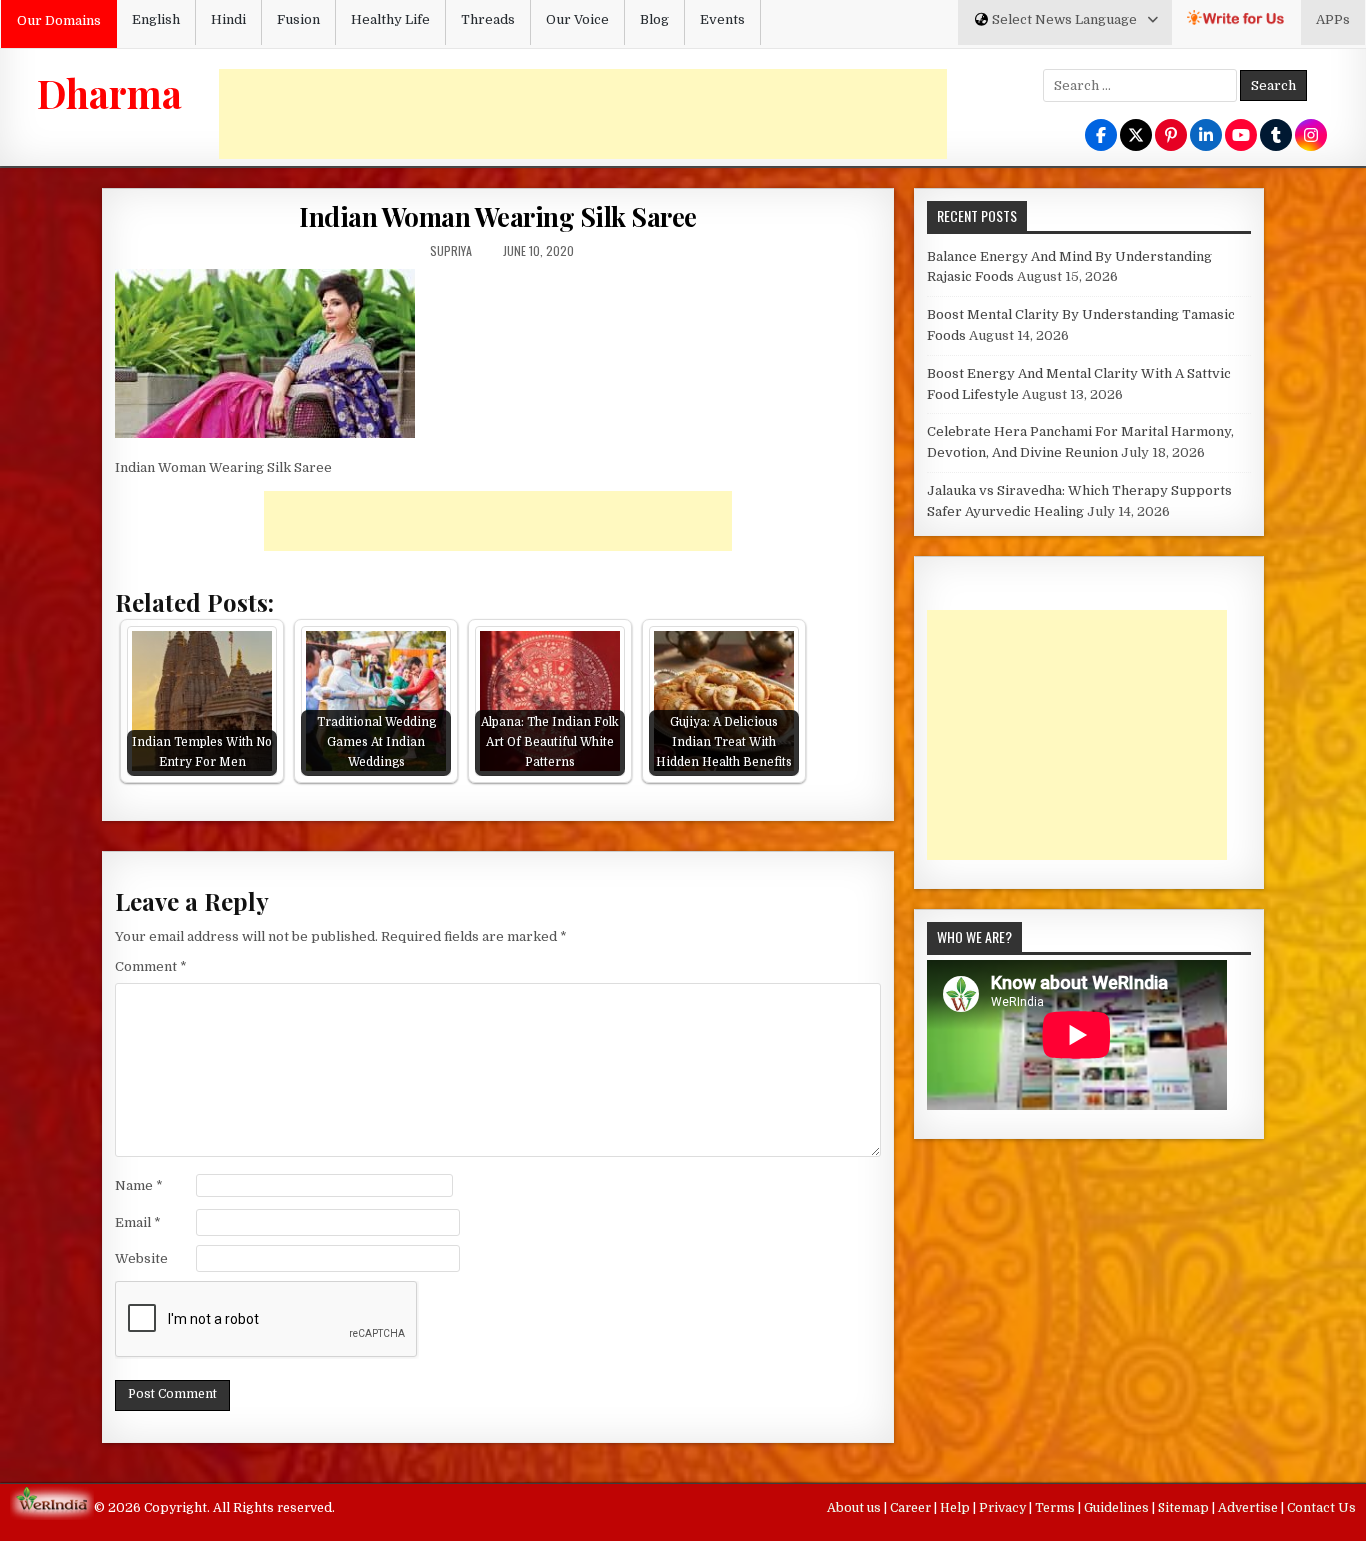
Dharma (109, 93)
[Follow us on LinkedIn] (1206, 136)
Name (139, 1185)
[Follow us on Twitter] (1136, 136)
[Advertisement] (583, 114)
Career (912, 1508)
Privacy (1004, 1508)
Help (956, 1508)
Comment (151, 966)
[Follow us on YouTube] (1241, 136)
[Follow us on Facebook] (1101, 136)
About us (855, 1508)
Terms (1056, 1508)
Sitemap (1185, 1508)
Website (141, 1258)
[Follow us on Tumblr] (1276, 136)
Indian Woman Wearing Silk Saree (498, 216)
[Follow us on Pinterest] (1171, 136)
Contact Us (1321, 1508)
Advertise (1249, 1508)
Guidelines (1118, 1508)
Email (138, 1222)
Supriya (451, 250)
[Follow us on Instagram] (1311, 136)
